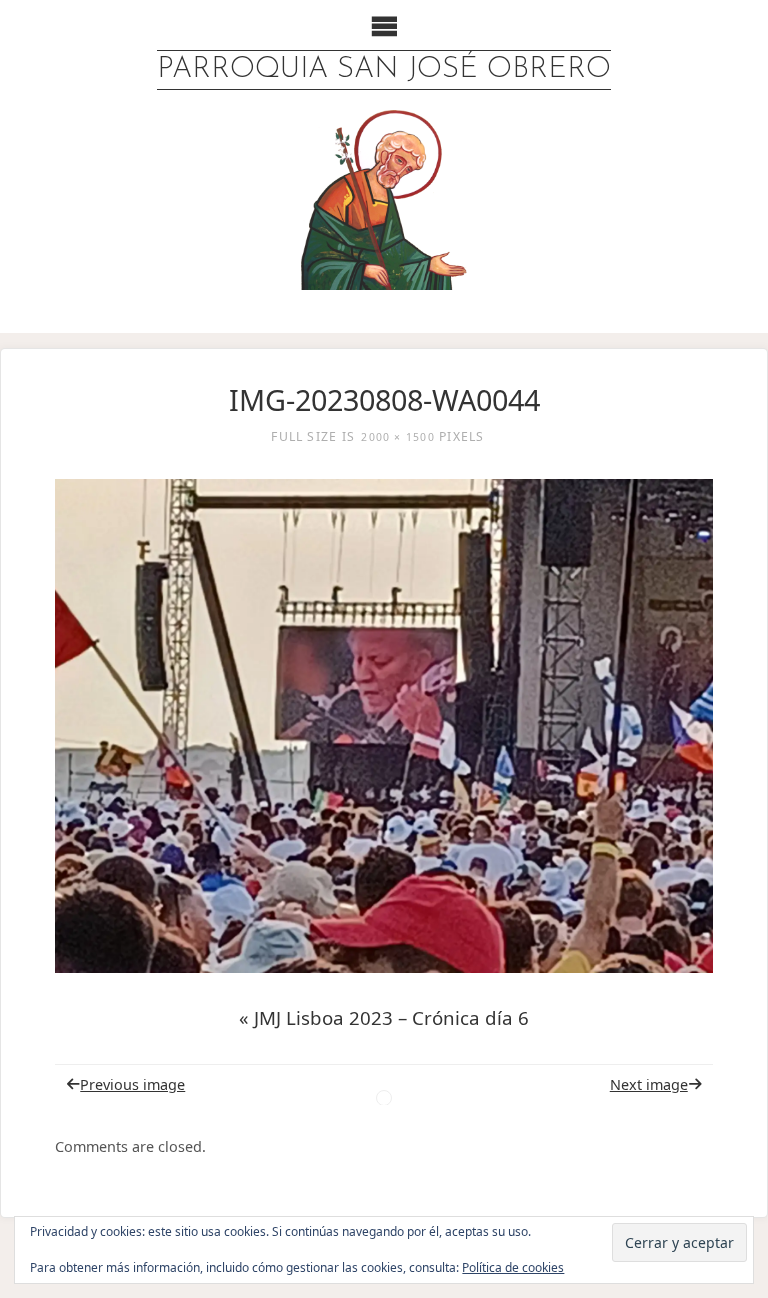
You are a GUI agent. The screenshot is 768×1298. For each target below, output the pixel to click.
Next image (649, 1084)
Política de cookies (513, 1267)
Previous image (132, 1084)
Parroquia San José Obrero (384, 69)
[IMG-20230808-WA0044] (384, 726)
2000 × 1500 (397, 437)
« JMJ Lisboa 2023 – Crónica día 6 (384, 1017)
